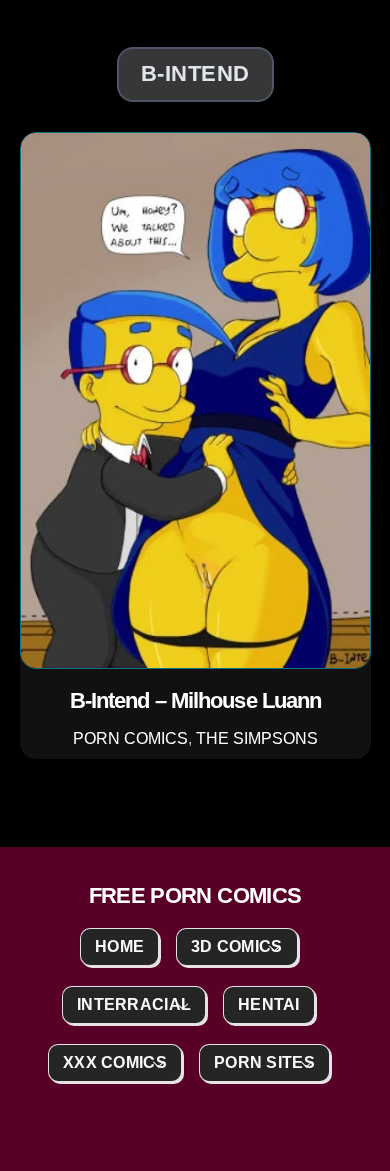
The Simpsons (257, 737)
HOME (119, 946)
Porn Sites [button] (264, 1062)
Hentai (269, 1004)
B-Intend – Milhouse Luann (195, 700)
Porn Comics (130, 737)
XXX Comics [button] (115, 1062)
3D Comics (237, 946)
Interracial (134, 1004)
